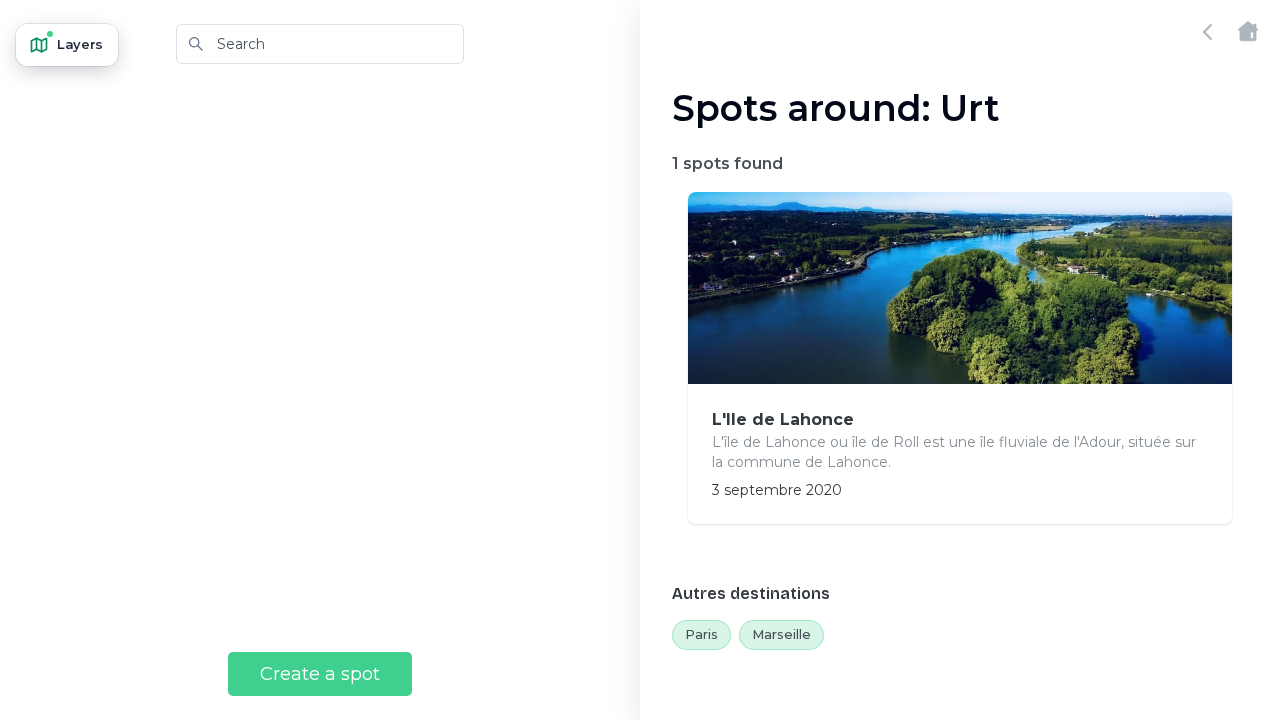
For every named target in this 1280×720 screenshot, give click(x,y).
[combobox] (320, 44)
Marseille (781, 634)
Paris (701, 634)
